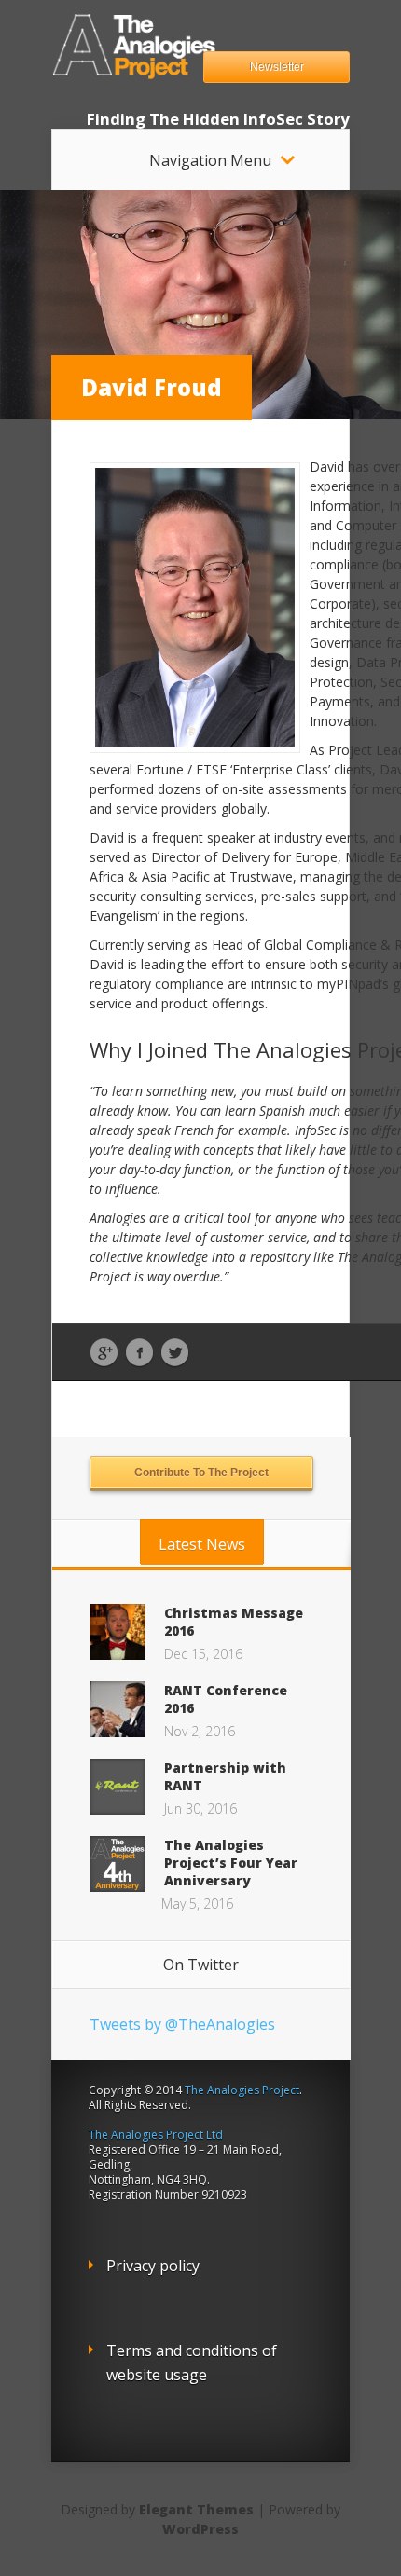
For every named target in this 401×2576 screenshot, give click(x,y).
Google (104, 1353)
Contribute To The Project (201, 1473)
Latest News (202, 1544)
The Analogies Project (242, 2090)
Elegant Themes (196, 2509)
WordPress (200, 2529)
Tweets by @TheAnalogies (182, 2024)
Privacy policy (153, 2266)
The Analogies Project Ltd (156, 2135)
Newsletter (277, 67)
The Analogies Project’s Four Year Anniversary (231, 1863)
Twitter (175, 1353)
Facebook (139, 1353)
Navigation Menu (210, 160)
